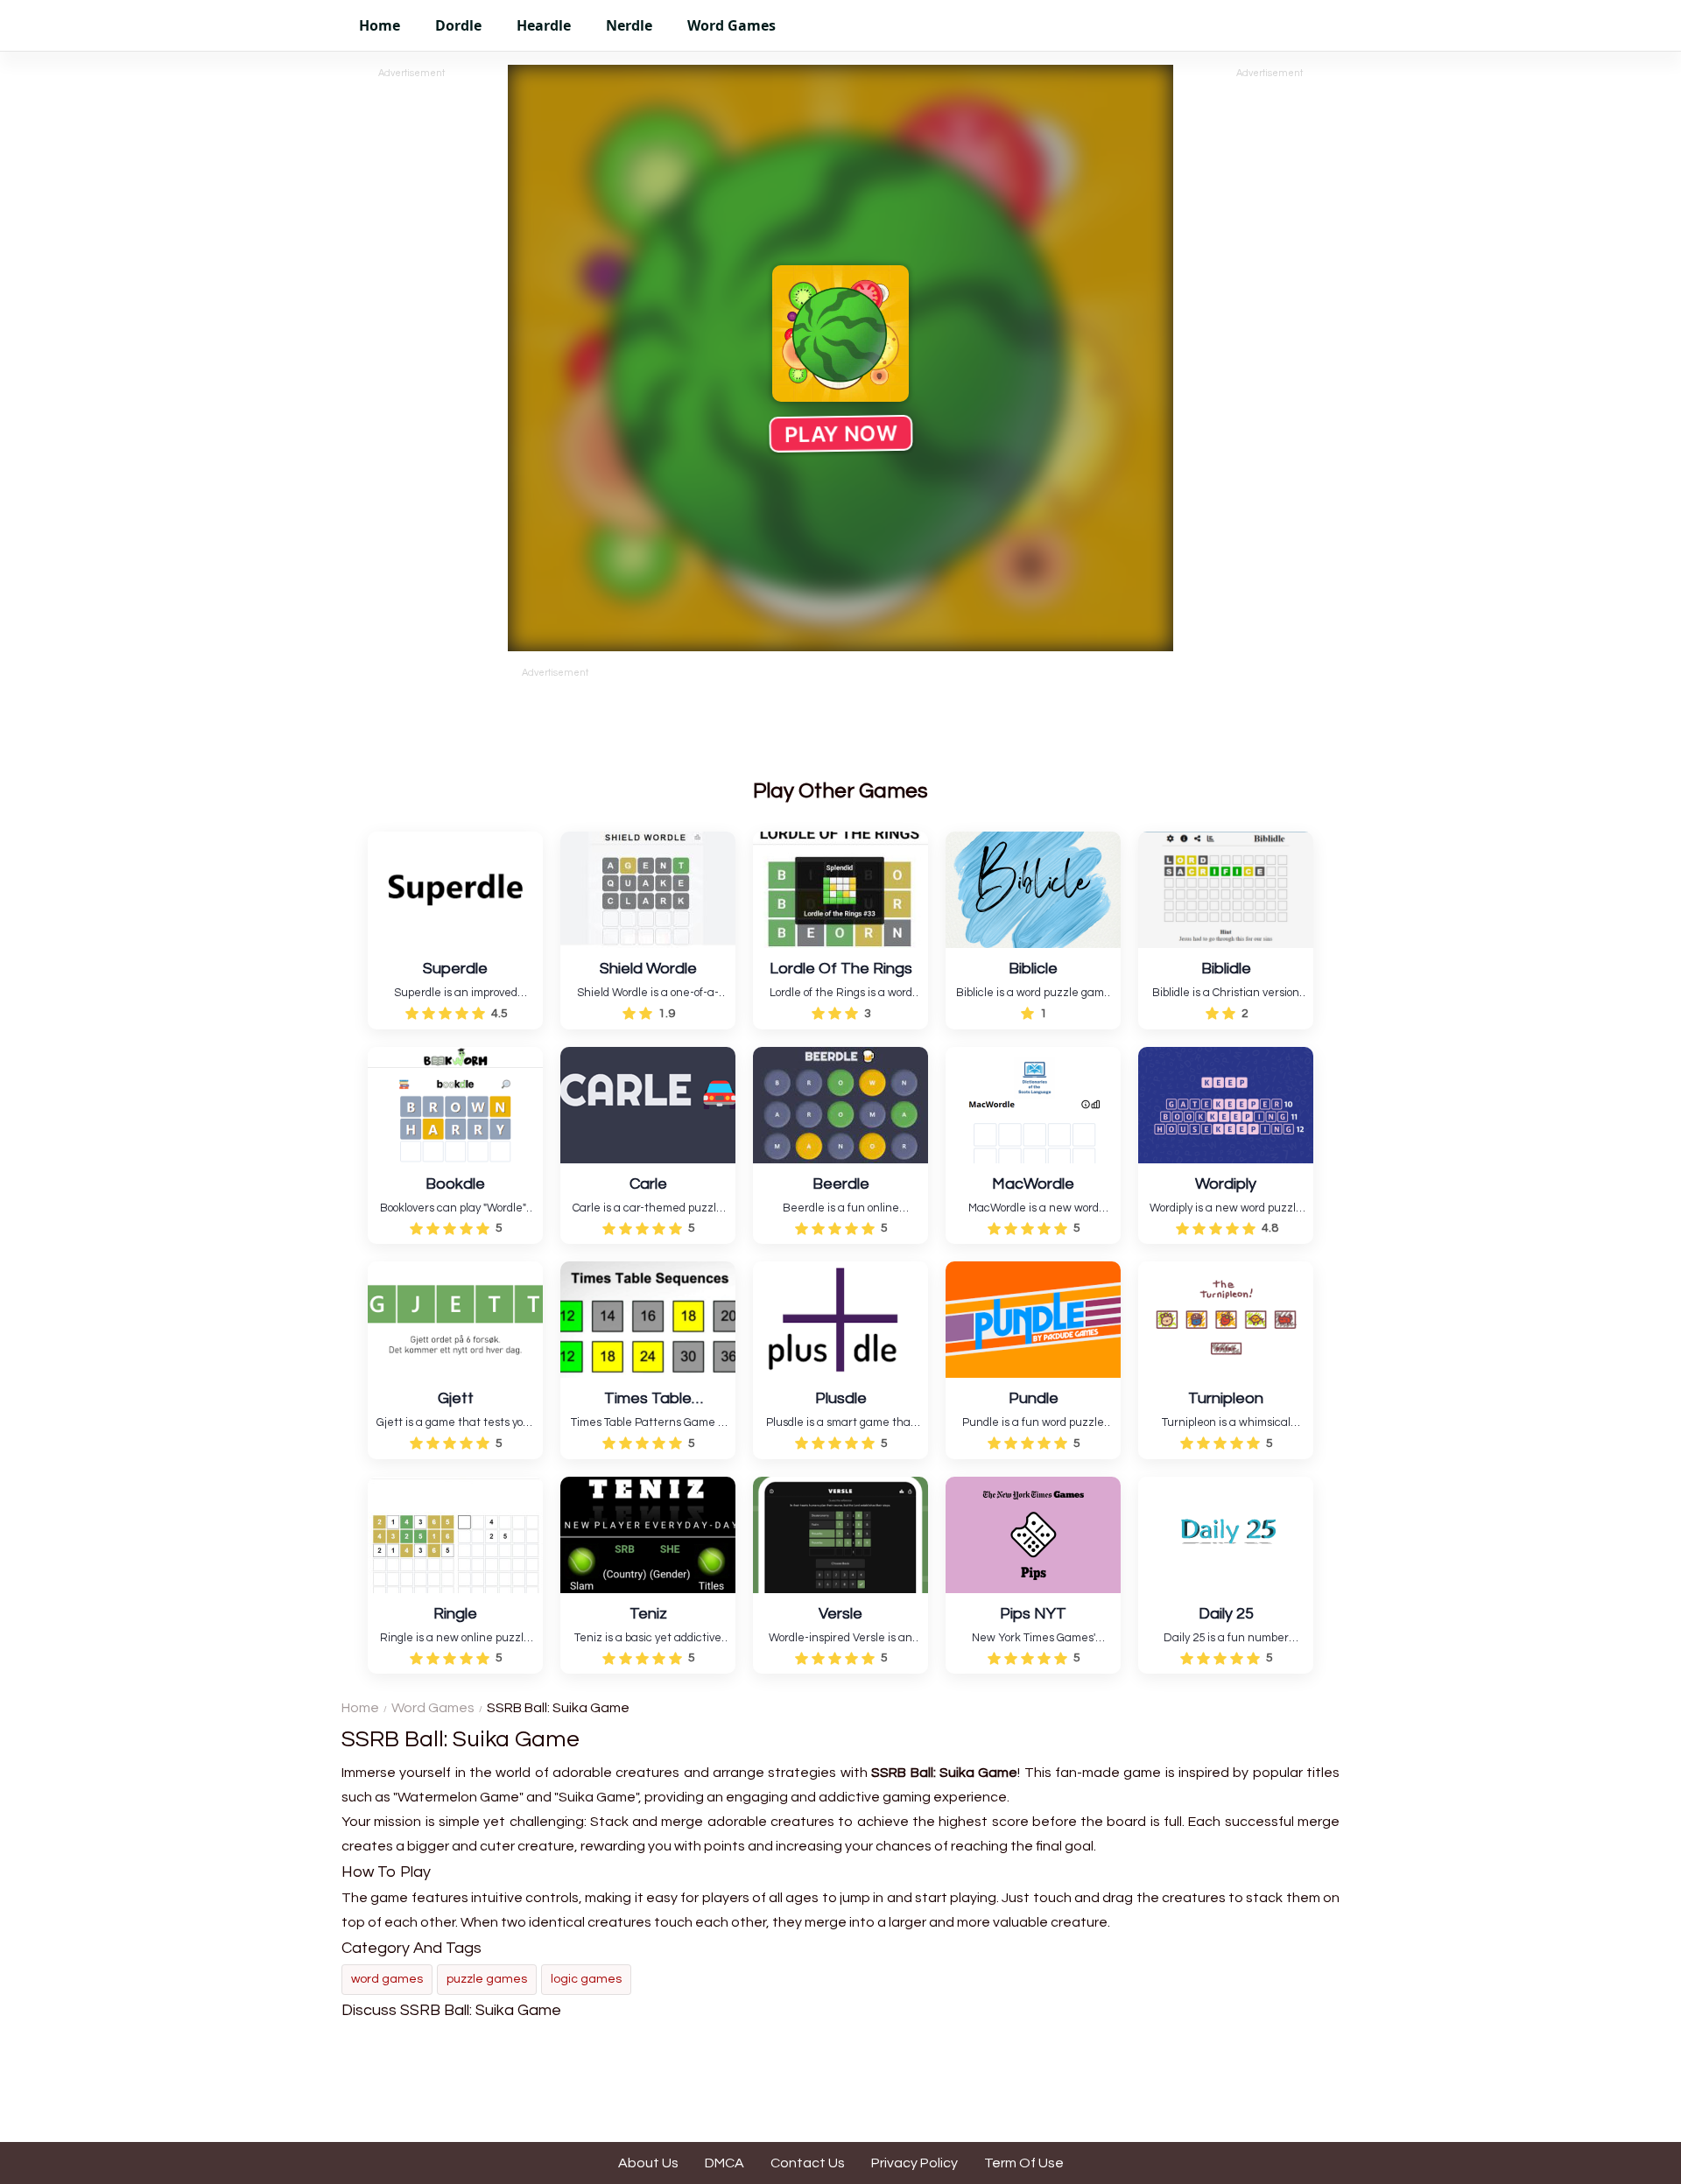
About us (648, 2163)
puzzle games (487, 1979)
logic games (586, 1979)
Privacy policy (914, 2163)
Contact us (808, 2163)
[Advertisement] (411, 344)
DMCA (724, 2163)
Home (360, 1708)
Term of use (1024, 2163)
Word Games (433, 1708)
